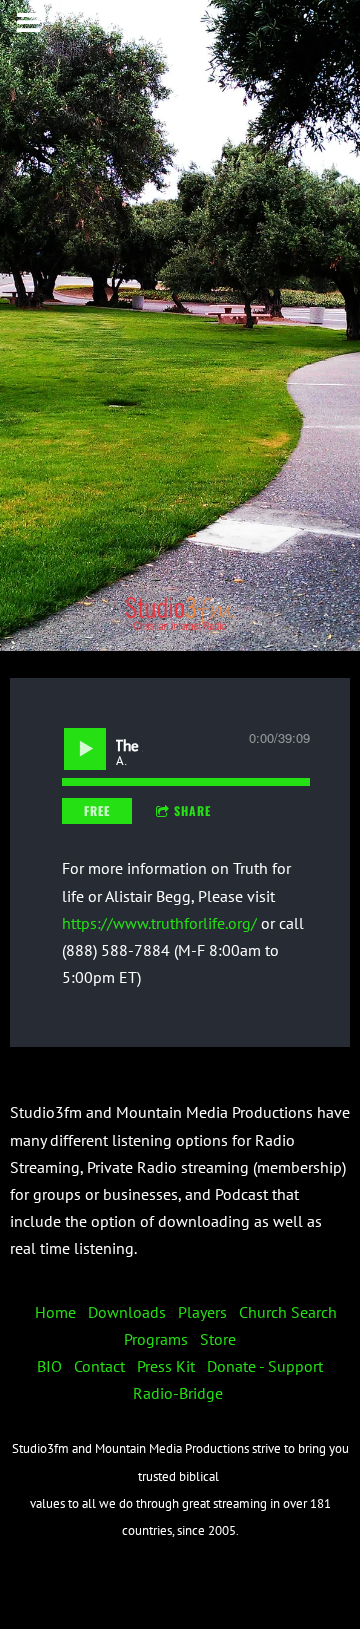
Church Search (288, 1312)
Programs (156, 1339)
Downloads (127, 1312)
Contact (99, 1366)
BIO (49, 1366)
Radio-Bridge (178, 1393)
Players (202, 1312)
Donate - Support (265, 1366)
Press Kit (166, 1366)
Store (218, 1339)
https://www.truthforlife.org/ (159, 923)
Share (192, 810)
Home (55, 1312)
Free (97, 810)
